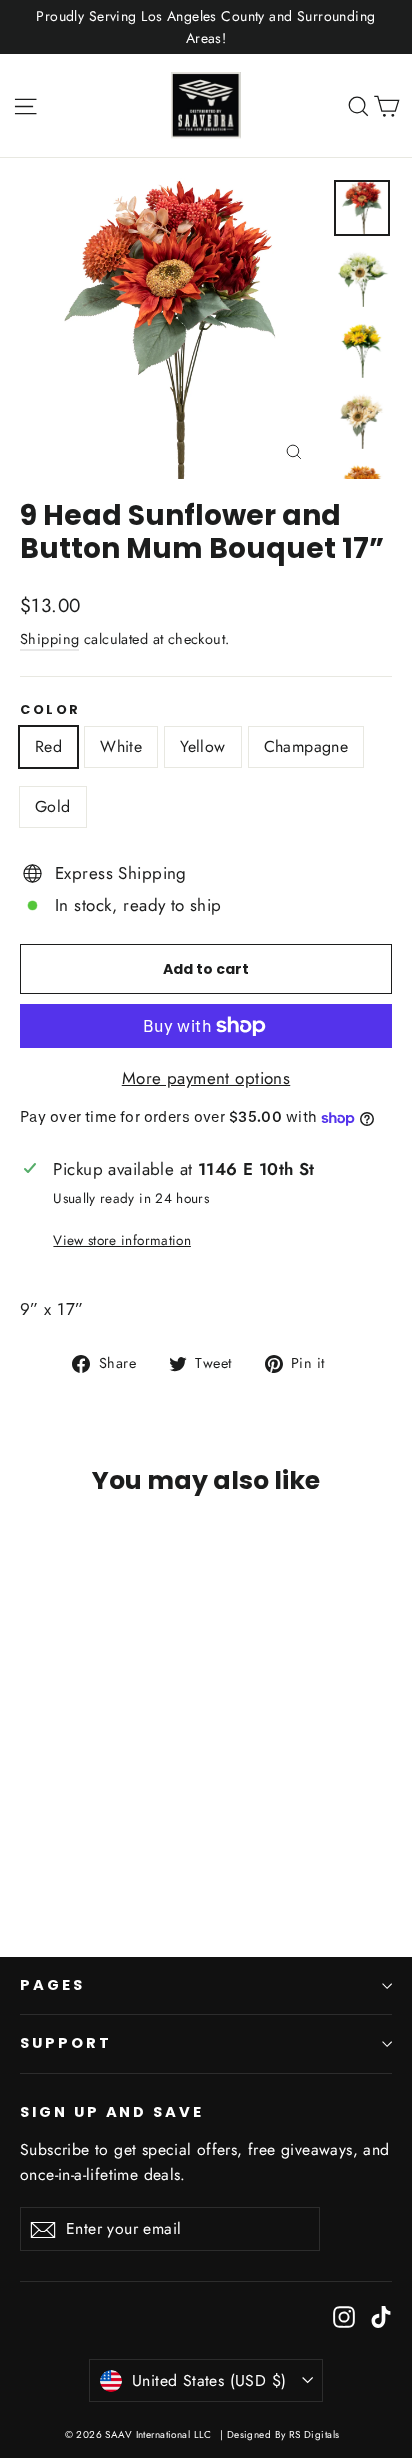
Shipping (49, 639)
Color (50, 709)
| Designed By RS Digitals (280, 2434)
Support (66, 2043)
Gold (53, 806)
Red (48, 746)
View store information (121, 1240)
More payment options (206, 1078)
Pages (52, 1985)
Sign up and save (112, 2112)
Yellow (202, 746)
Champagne (306, 746)
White (121, 746)
